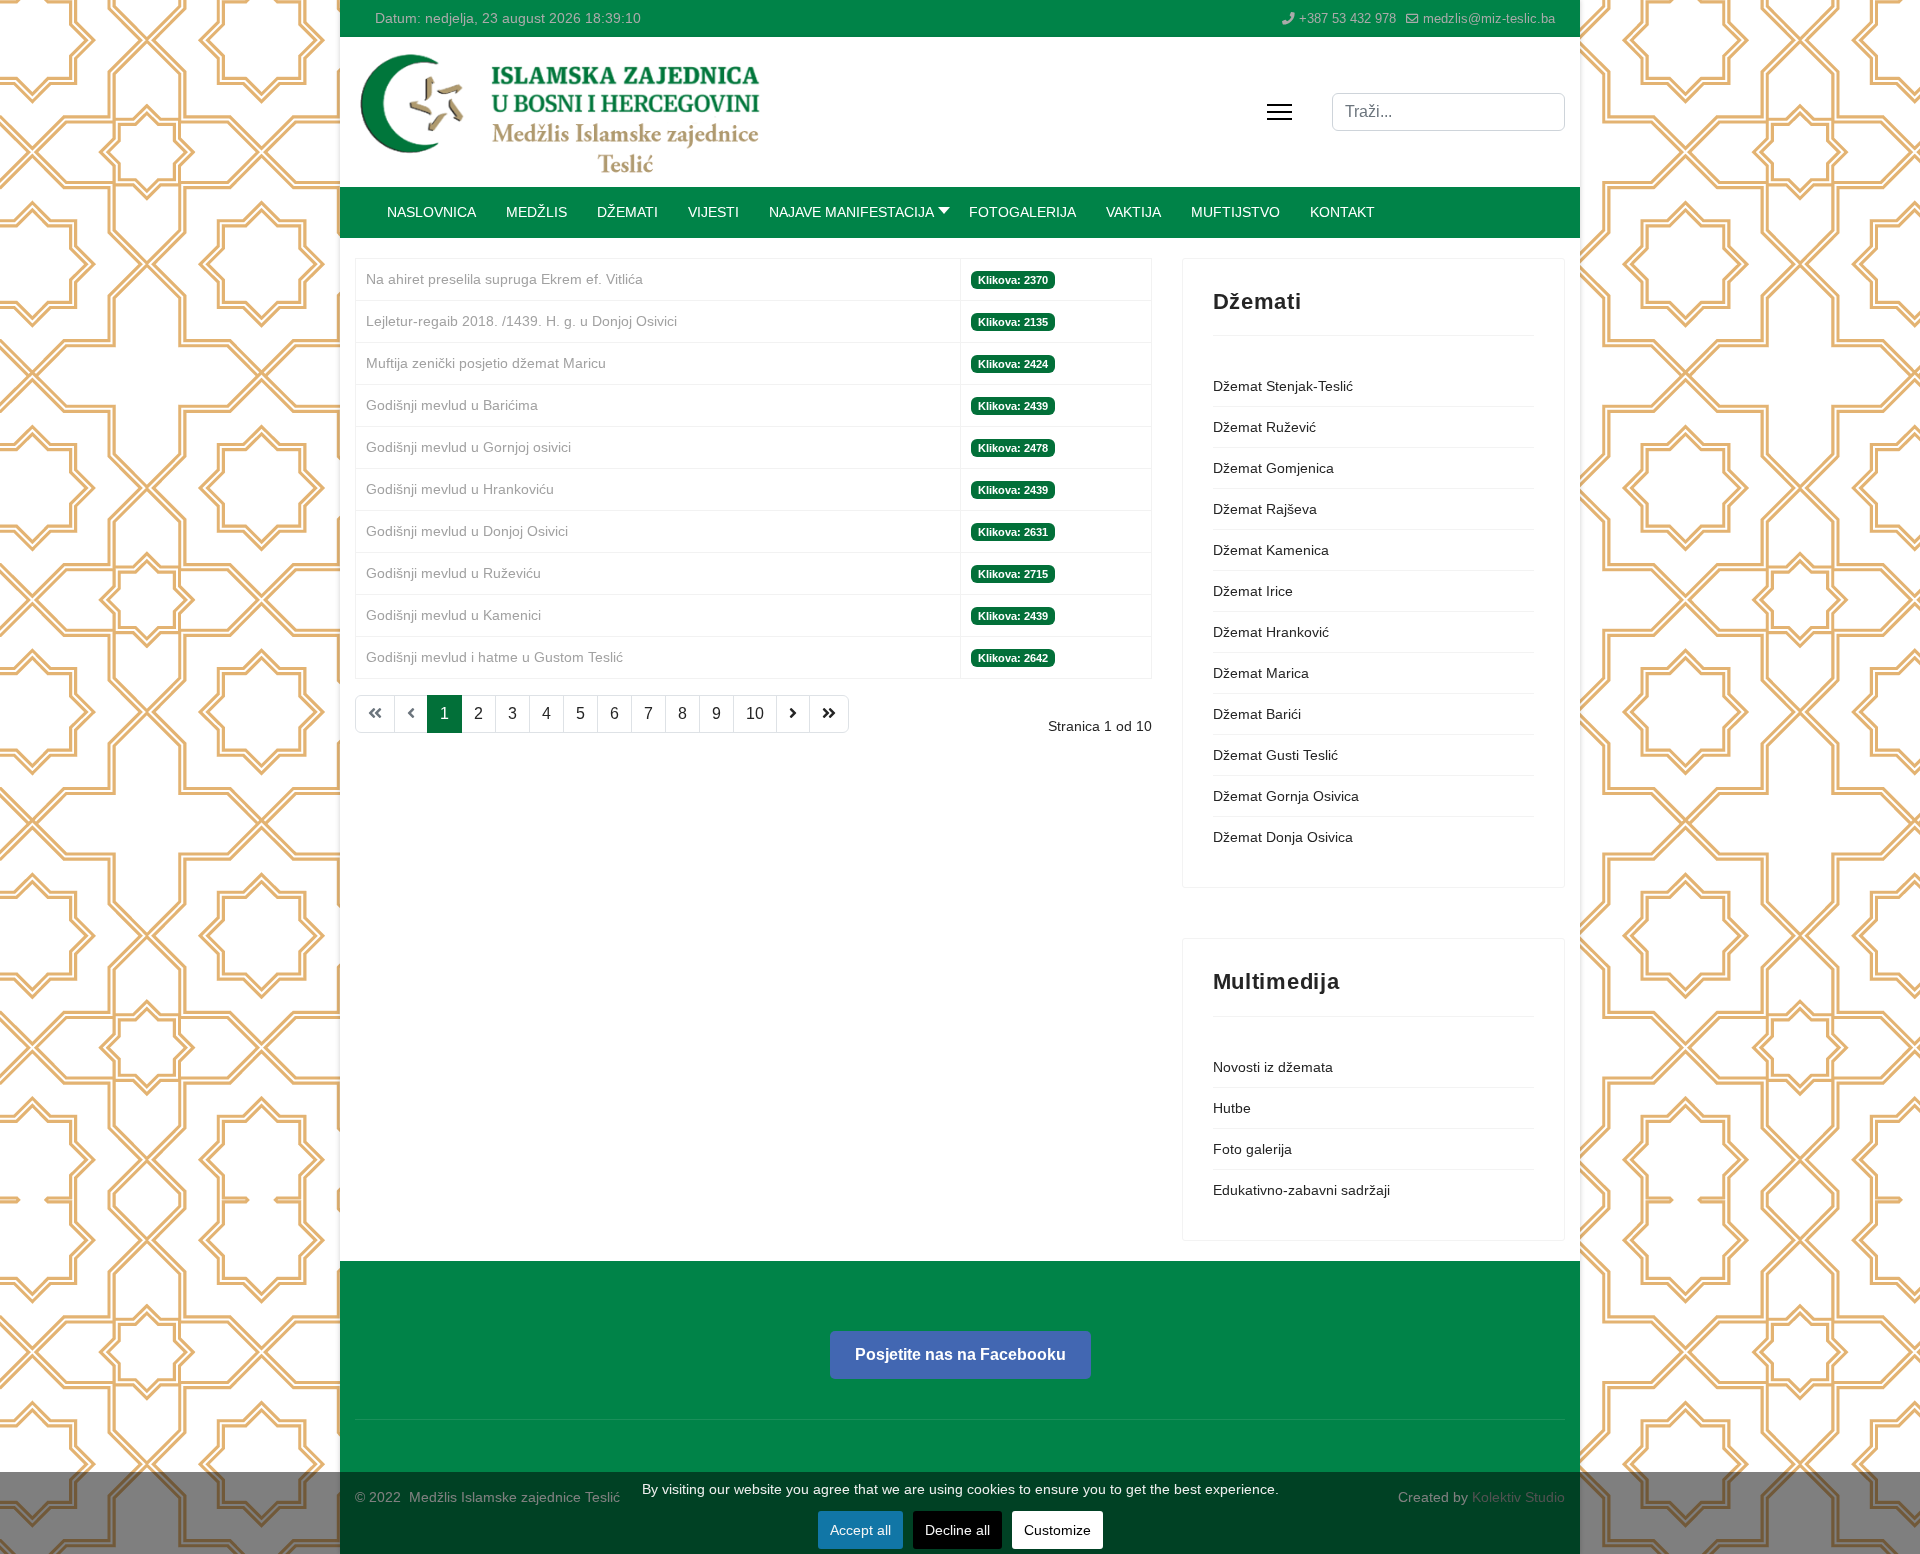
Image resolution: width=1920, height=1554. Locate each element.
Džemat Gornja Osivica (1286, 796)
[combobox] (1448, 112)
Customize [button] (1057, 1530)
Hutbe (1232, 1108)
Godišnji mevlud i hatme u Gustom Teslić (494, 657)
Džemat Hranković (1271, 632)
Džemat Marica (1261, 673)
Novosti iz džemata (1273, 1067)
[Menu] (1279, 112)
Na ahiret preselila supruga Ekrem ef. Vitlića (504, 279)
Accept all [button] (860, 1530)
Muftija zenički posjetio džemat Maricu (486, 363)
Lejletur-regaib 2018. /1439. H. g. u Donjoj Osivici (521, 321)
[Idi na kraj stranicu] (829, 714)
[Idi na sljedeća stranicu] (793, 714)
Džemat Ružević (1264, 427)
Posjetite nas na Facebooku (960, 1354)
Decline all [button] (957, 1530)
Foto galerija (1252, 1149)
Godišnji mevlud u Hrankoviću (460, 489)
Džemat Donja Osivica (1283, 837)
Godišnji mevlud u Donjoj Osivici (467, 531)
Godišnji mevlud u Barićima (452, 405)
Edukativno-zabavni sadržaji (1301, 1190)
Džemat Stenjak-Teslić (1283, 386)
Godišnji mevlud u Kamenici (453, 615)
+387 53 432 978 (1347, 19)
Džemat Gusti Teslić (1275, 755)
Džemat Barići (1257, 714)
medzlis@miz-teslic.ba (1489, 19)
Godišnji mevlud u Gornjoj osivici (468, 447)
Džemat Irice (1253, 591)
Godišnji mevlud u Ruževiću (453, 573)
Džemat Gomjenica (1273, 468)
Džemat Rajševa (1265, 509)
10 (755, 713)
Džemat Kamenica (1271, 550)
